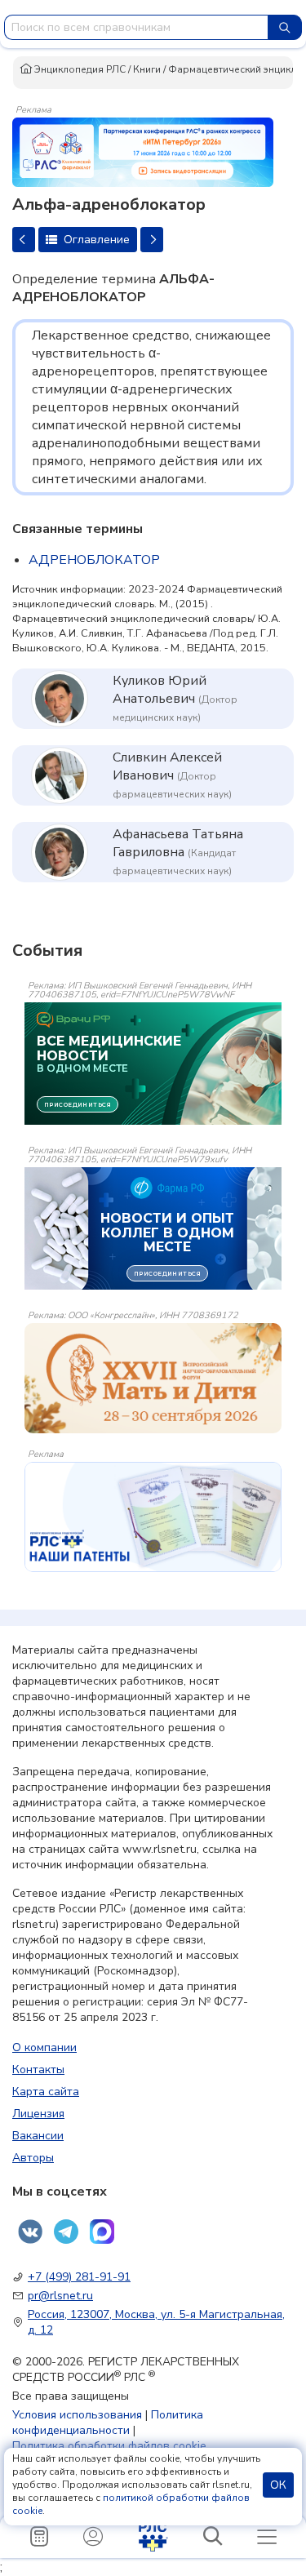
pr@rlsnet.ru (60, 2296)
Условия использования (77, 2415)
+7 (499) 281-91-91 (79, 2277)
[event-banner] (153, 1378)
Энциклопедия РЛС (79, 69)
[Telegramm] (66, 2232)
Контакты (38, 2070)
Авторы (33, 2158)
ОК (278, 2485)
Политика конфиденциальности (108, 2423)
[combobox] (136, 27)
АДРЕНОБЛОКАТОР (94, 560)
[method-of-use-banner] (143, 151)
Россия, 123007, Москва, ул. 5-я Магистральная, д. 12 (156, 2322)
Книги (147, 69)
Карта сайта (46, 2092)
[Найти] (285, 27)
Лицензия (38, 2114)
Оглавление (95, 240)
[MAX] (102, 2232)
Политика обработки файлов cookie (109, 2446)
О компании (44, 2047)
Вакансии (38, 2136)
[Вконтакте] (30, 2232)
